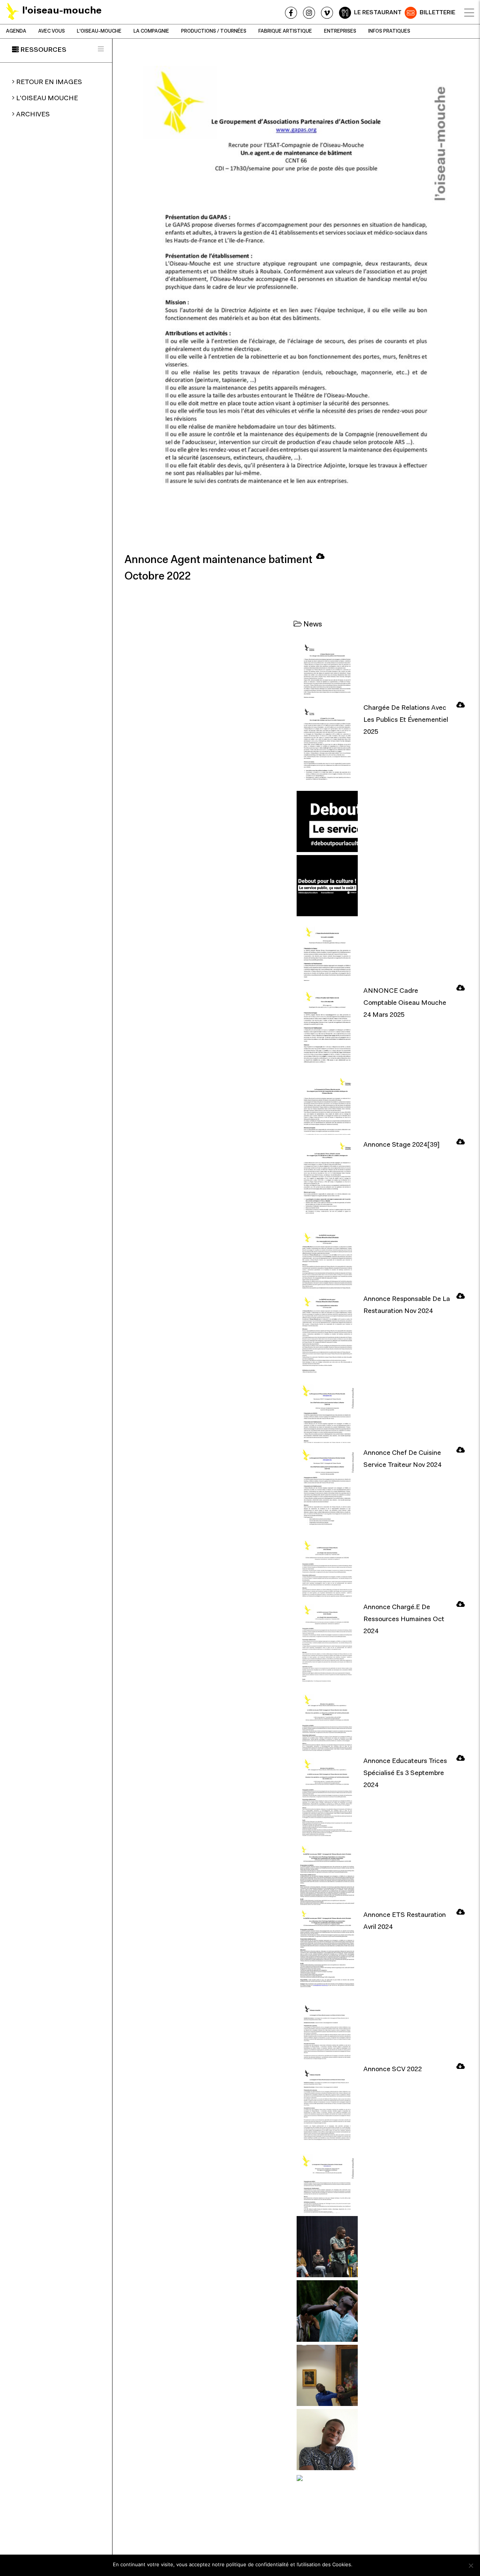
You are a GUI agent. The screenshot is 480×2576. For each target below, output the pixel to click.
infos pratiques (389, 31)
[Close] (469, 13)
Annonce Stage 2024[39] (401, 1145)
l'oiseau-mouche (99, 31)
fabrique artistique (285, 31)
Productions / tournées (214, 31)
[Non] (471, 2565)
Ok (362, 2564)
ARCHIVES (33, 115)
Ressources (43, 50)
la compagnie (151, 31)
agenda (16, 31)
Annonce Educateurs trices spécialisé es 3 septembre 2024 (405, 1774)
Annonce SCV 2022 (393, 2070)
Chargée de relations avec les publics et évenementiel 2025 (406, 720)
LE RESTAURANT (378, 13)
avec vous (52, 31)
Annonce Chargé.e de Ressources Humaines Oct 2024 (404, 1620)
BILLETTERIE (437, 13)
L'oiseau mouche (47, 99)
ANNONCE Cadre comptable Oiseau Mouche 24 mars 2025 (405, 1003)
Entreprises (340, 31)
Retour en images (49, 83)
